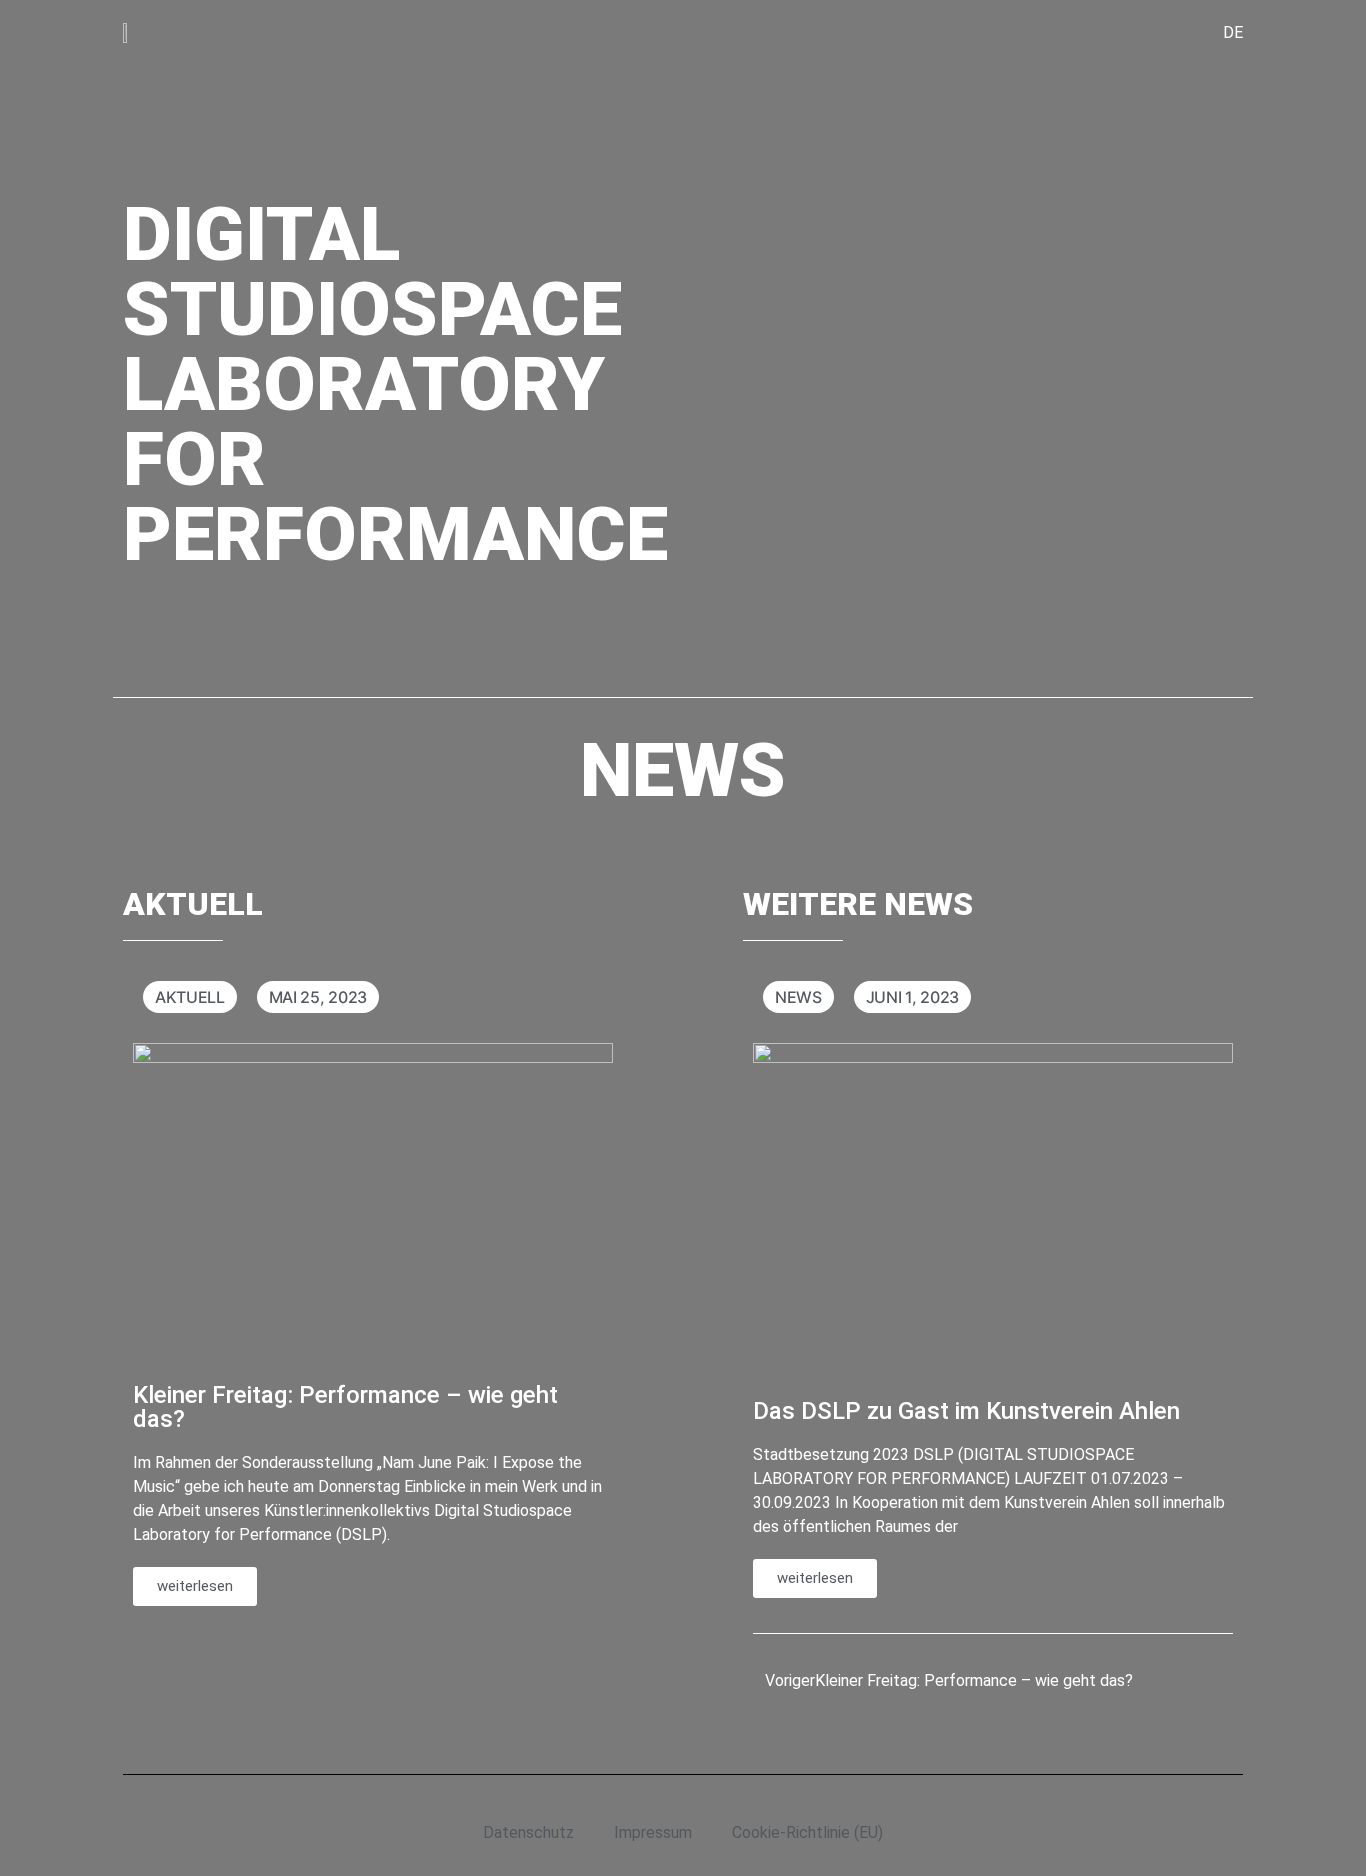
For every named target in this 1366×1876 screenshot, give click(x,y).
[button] (752, 1324)
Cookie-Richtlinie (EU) (807, 1832)
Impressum (653, 1832)
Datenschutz (528, 1832)
